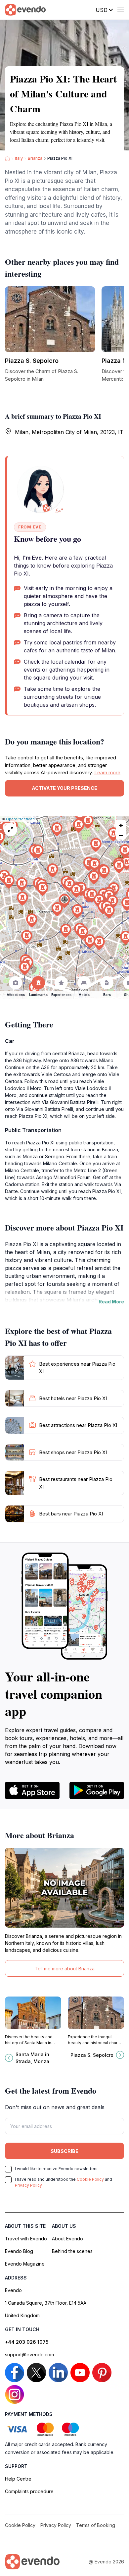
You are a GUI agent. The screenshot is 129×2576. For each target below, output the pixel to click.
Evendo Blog (19, 2251)
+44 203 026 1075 (27, 2342)
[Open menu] (121, 10)
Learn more (107, 772)
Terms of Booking (96, 2525)
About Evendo (67, 2239)
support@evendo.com (29, 2355)
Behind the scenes (72, 2251)
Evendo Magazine (25, 2264)
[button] (64, 901)
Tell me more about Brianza (65, 1969)
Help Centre (18, 2479)
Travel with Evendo (26, 2239)
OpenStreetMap (20, 819)
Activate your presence (64, 788)
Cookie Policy (90, 2179)
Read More (111, 1302)
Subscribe (64, 2151)
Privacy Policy (28, 2185)
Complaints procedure (29, 2491)
